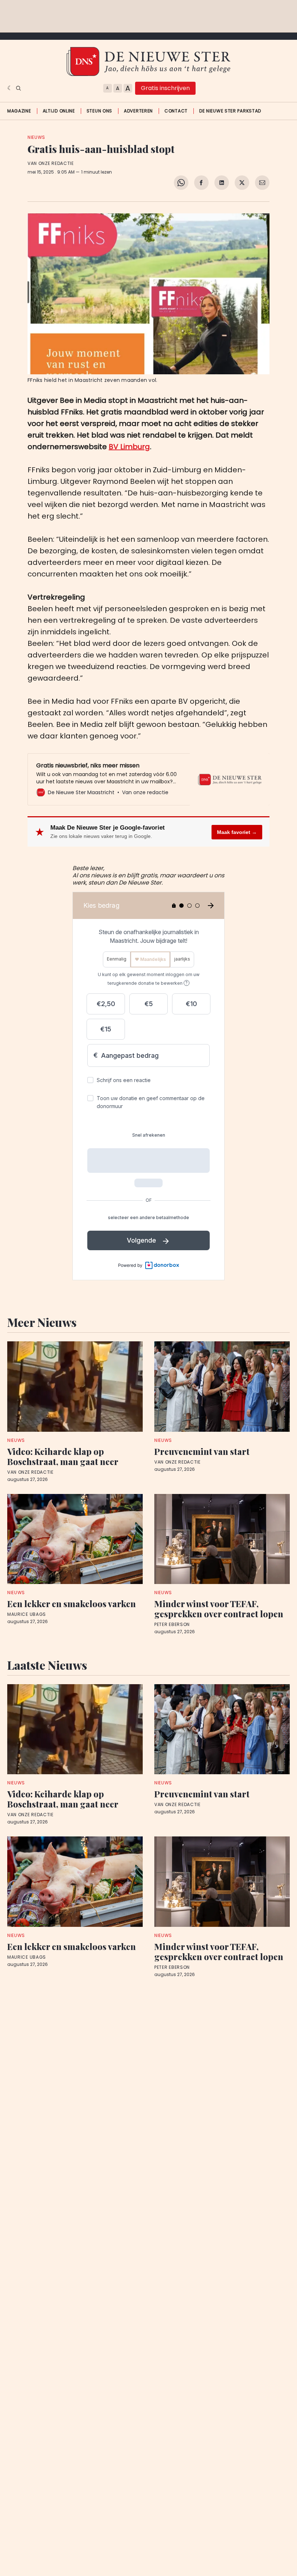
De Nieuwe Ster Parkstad (230, 111)
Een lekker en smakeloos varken (72, 1604)
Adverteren (138, 111)
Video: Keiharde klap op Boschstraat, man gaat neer (63, 1456)
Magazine (19, 111)
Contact (176, 111)
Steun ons (99, 111)
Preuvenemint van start (202, 1451)
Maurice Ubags (27, 1614)
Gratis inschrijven (165, 88)
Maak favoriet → (237, 832)
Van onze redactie (51, 163)
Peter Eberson (172, 1625)
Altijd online (59, 111)
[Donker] (10, 88)
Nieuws (36, 137)
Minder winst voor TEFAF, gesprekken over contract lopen (219, 1609)
